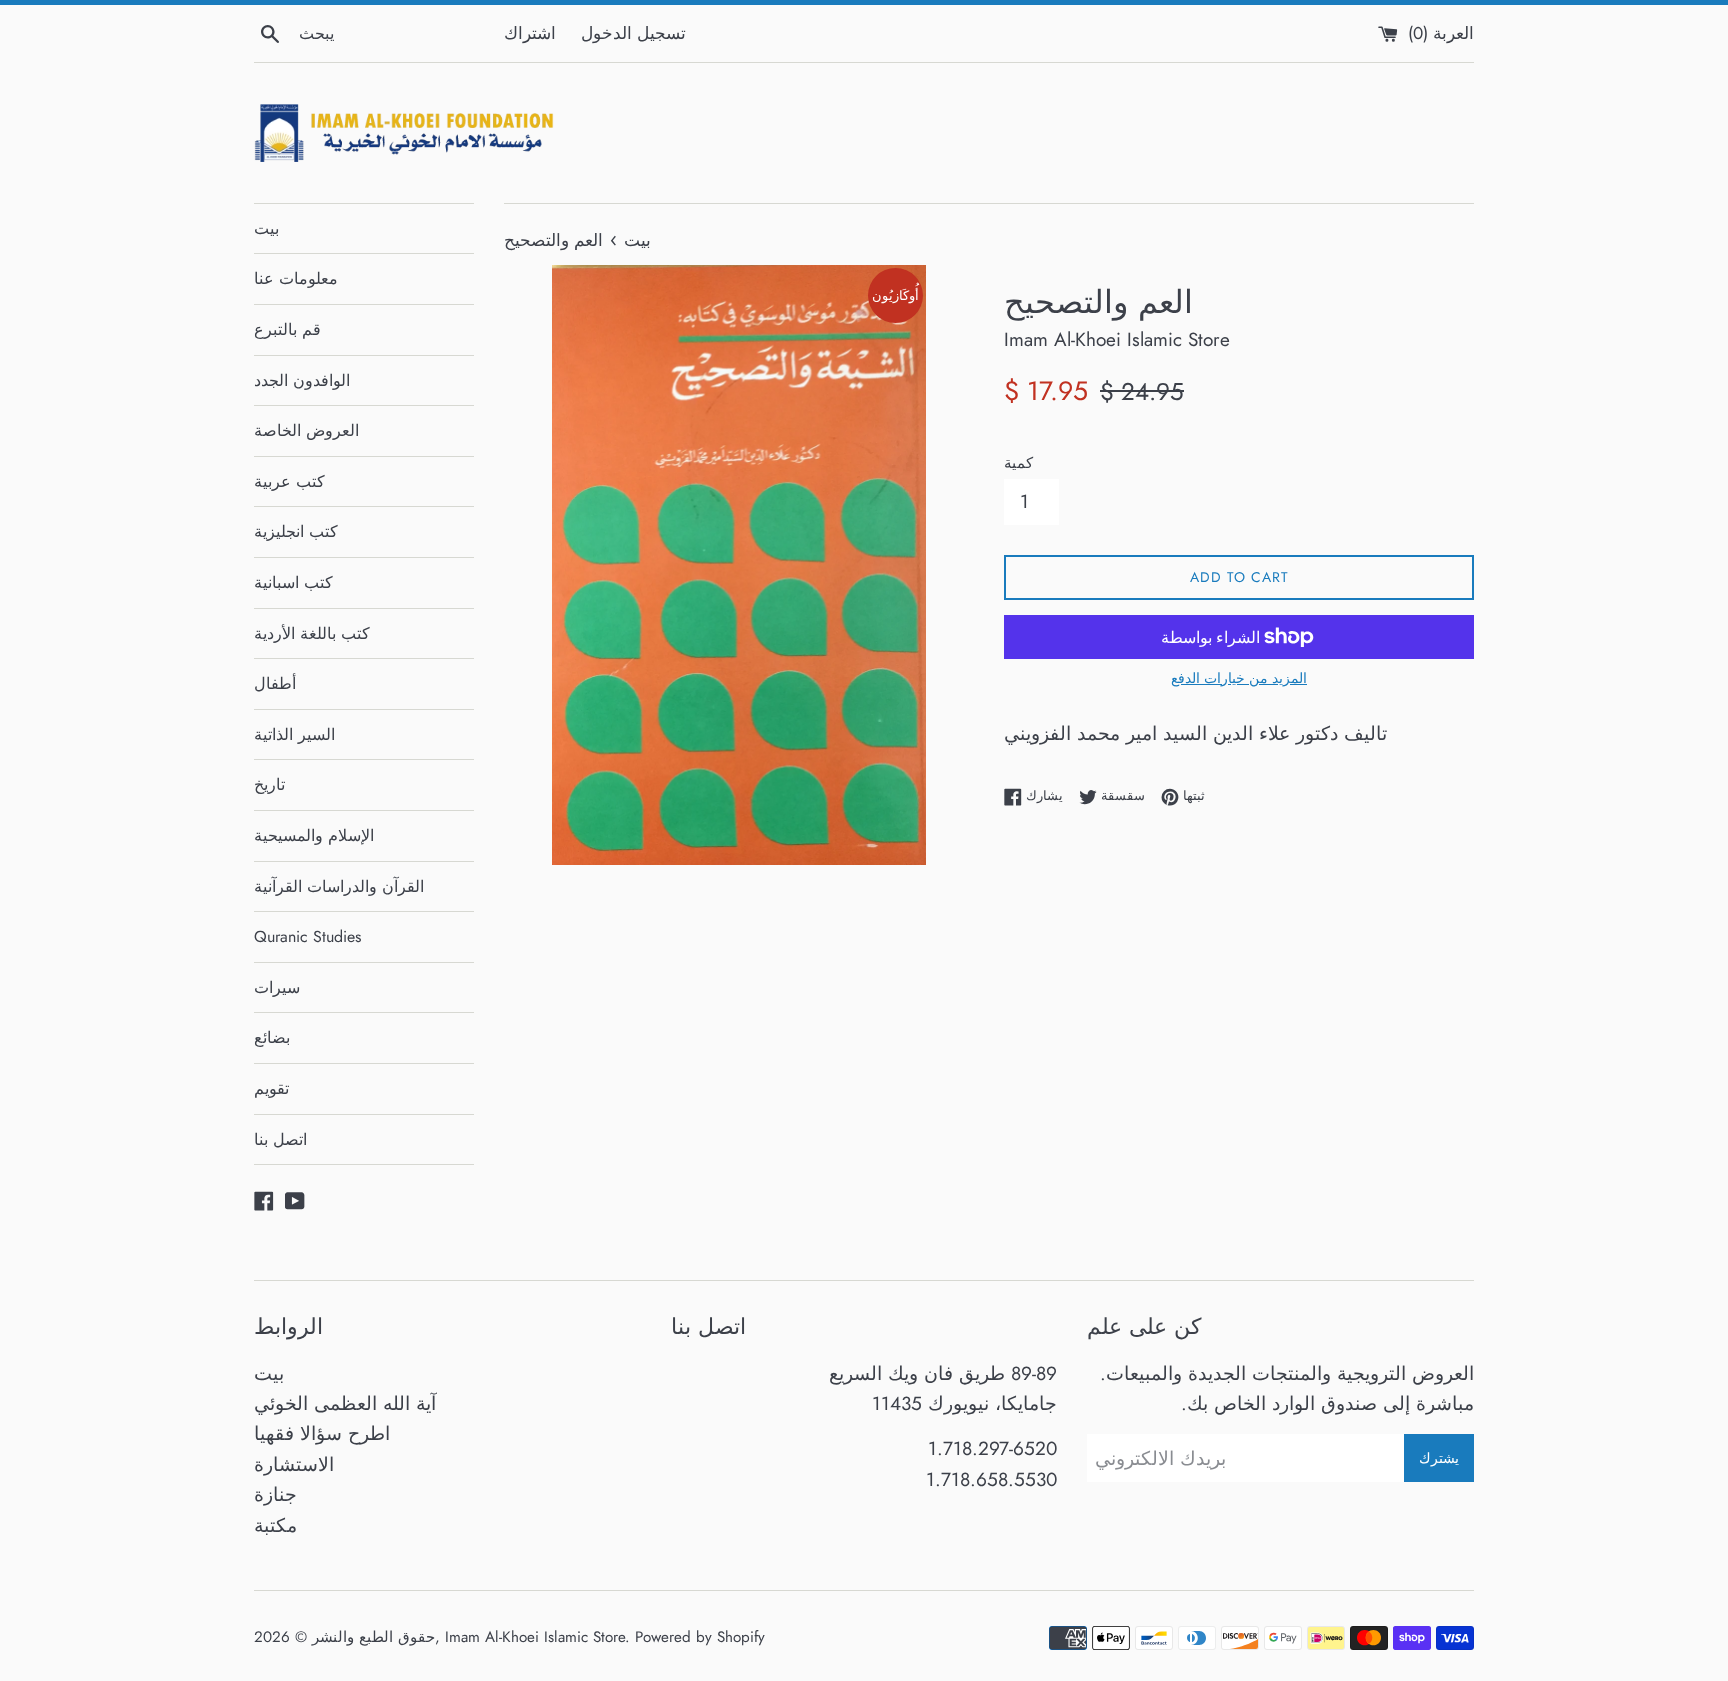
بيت (266, 228)
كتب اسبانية (293, 582)
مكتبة (275, 1525)
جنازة (275, 1494)
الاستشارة (294, 1464)
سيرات (277, 987)
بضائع (272, 1037)
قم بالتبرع (287, 329)
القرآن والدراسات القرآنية (339, 886)
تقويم (271, 1088)
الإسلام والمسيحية (314, 835)
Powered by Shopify (700, 1637)
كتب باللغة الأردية (312, 633)
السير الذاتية (294, 734)
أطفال (275, 683)
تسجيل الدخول (633, 33)
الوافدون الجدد (302, 380)
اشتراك (530, 33)
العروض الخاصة (306, 430)
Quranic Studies (307, 936)
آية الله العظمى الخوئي (345, 1403)
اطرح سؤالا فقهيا (322, 1433)
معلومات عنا (296, 278)
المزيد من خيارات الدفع (1239, 678)
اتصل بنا (280, 1139)
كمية (1018, 463)
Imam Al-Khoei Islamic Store (535, 1637)
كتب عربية (289, 481)
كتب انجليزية (296, 531)
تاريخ (269, 784)
